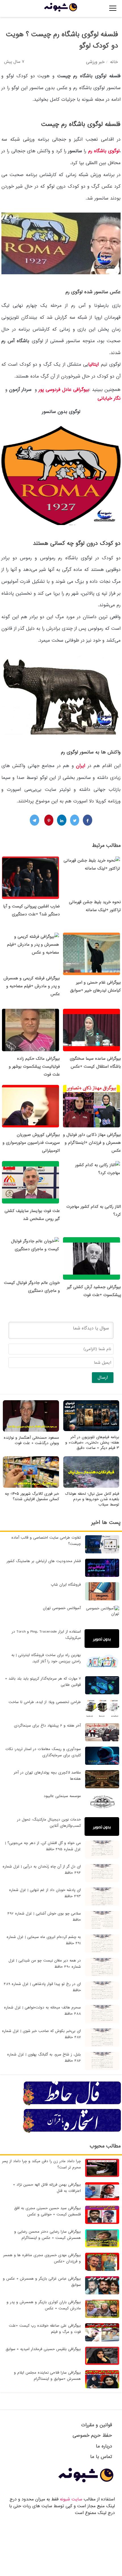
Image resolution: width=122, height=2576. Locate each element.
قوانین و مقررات (97, 2425)
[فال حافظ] (72, 2104)
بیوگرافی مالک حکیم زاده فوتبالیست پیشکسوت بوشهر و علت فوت (34, 1067)
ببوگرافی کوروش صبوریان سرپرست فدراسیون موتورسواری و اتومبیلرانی (31, 1143)
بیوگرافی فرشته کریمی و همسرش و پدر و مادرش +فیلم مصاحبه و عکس (32, 986)
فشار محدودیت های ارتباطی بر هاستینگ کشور (44, 1561)
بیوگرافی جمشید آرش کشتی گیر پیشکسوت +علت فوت (94, 1291)
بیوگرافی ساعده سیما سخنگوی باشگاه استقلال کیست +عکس (95, 1063)
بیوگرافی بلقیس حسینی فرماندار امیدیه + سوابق (43, 2349)
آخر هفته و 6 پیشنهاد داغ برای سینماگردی (47, 1726)
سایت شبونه (71, 2499)
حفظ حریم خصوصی (92, 2435)
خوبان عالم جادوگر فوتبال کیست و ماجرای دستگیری (32, 1287)
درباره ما (104, 2446)
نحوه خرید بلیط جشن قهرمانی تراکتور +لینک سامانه (95, 906)
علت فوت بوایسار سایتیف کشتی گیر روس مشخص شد (32, 1215)
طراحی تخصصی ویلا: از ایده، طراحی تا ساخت (45, 1702)
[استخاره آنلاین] (72, 2132)
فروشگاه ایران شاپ (66, 1585)
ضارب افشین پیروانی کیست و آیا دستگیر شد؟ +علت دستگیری (31, 910)
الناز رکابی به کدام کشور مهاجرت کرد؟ (94, 1211)
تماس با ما (101, 2457)
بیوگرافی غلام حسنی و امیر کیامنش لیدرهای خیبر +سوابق (95, 986)
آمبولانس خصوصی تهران (62, 1608)
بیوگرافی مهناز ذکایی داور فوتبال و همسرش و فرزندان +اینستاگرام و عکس (92, 1143)
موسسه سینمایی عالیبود (62, 1796)
